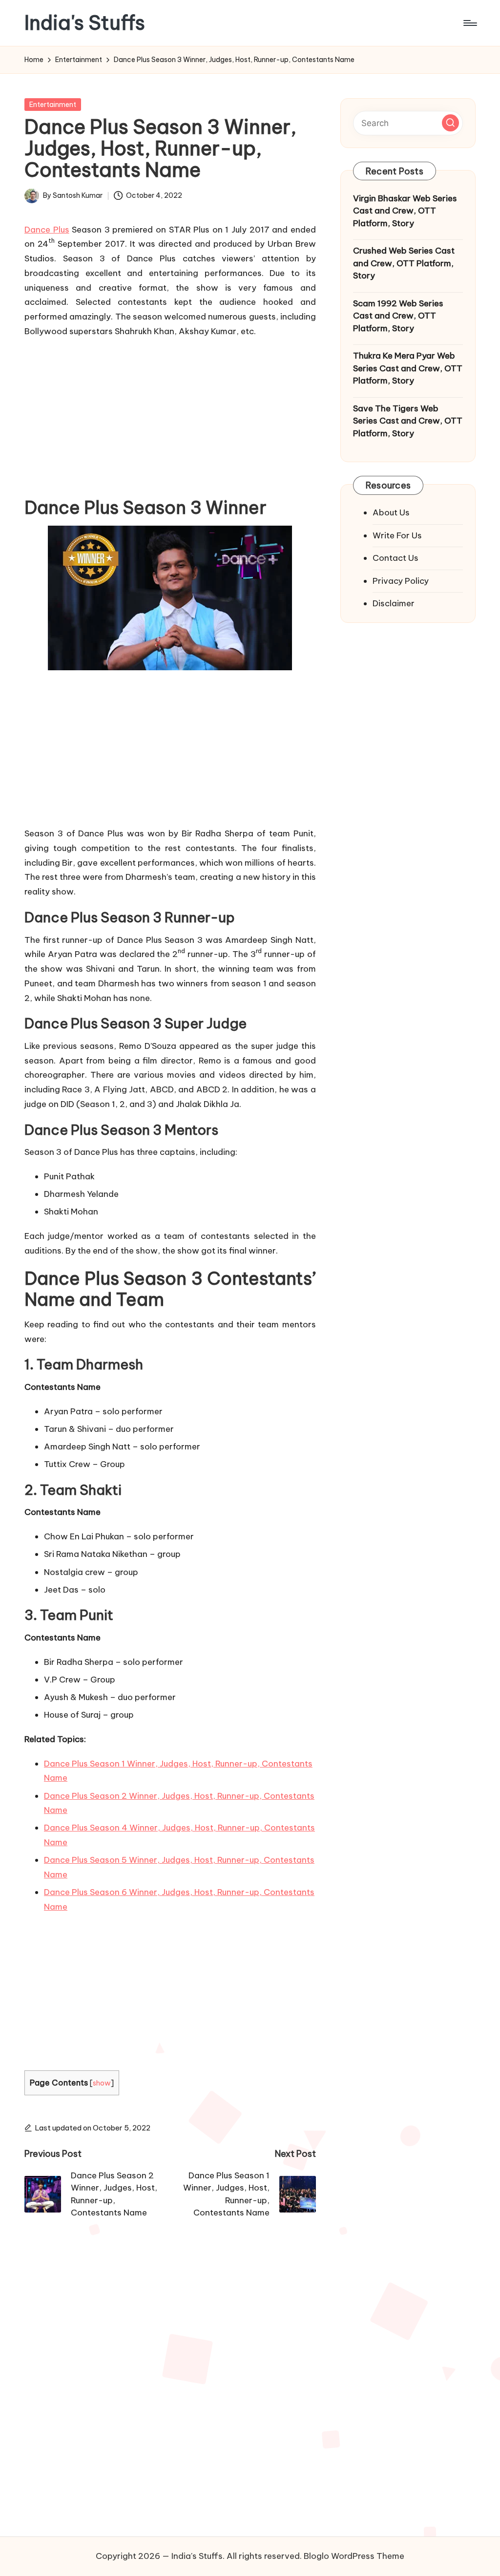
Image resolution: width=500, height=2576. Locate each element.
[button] (450, 123)
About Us (391, 512)
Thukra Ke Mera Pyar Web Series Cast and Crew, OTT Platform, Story (408, 368)
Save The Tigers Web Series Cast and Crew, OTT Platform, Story (408, 421)
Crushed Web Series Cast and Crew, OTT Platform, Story (404, 263)
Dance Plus (47, 230)
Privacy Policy (401, 581)
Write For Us (397, 535)
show (102, 2083)
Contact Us (396, 558)
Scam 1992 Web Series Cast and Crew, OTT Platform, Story (398, 316)
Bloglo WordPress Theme (354, 2556)
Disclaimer (394, 603)
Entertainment (53, 105)
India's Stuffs (85, 23)
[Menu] (469, 23)
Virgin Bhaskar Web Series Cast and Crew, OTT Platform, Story (405, 211)
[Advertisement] (170, 415)
